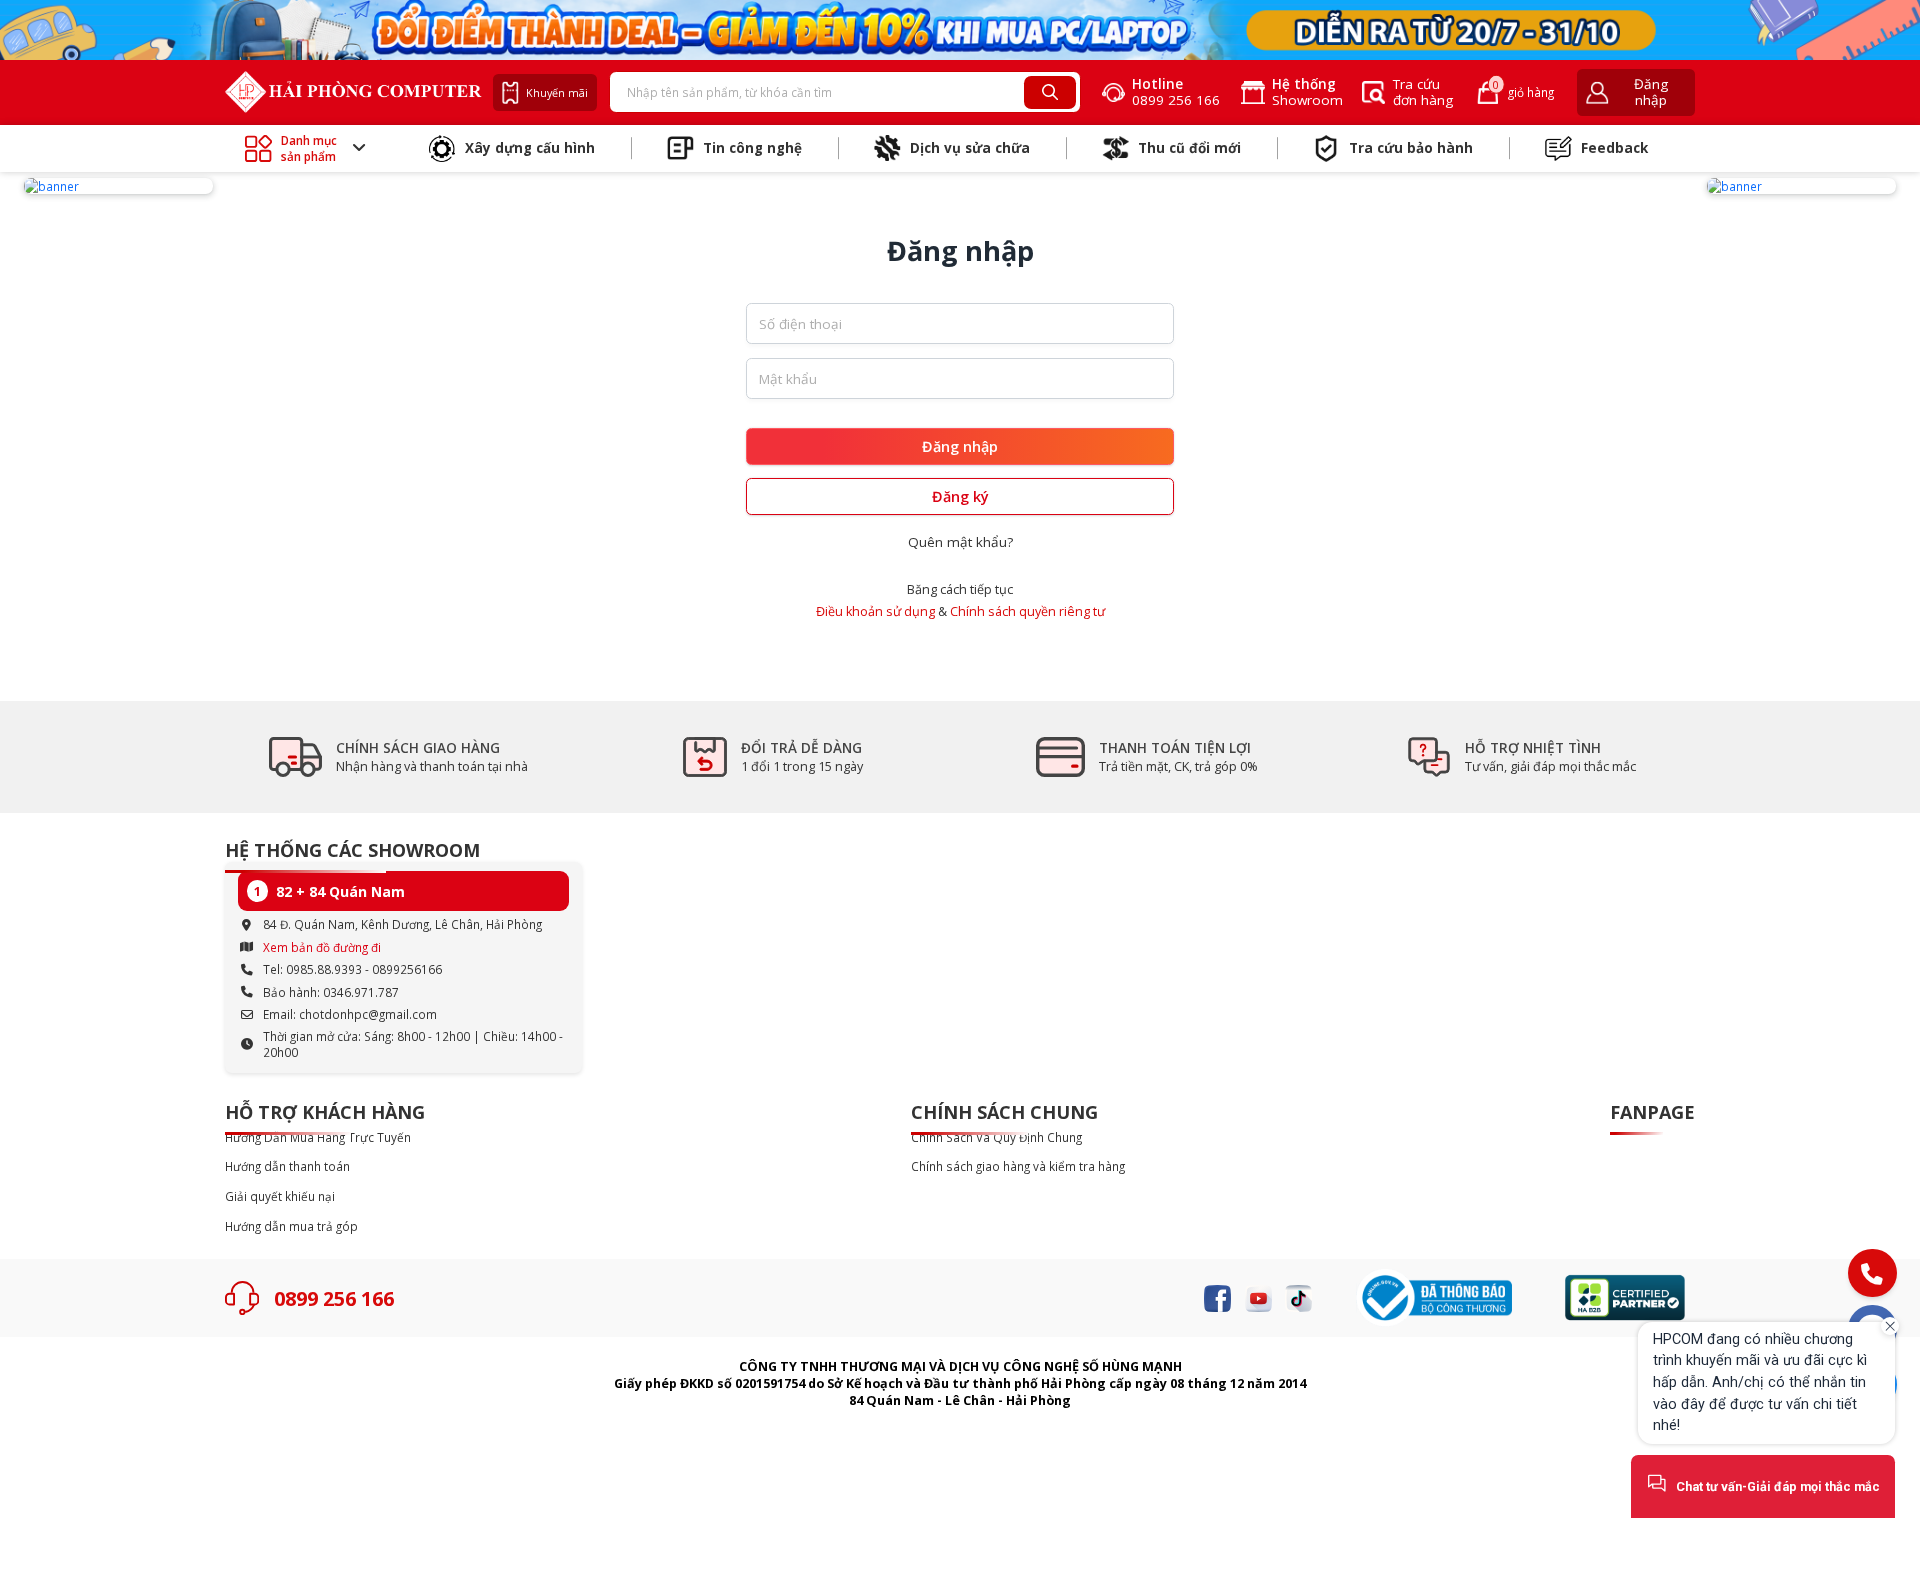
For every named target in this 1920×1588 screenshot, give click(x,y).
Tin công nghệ (752, 148)
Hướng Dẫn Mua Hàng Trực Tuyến (318, 1137)
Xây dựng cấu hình (530, 148)
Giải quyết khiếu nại (280, 1196)
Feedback (1614, 148)
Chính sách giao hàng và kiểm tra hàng (1018, 1166)
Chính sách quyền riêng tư (1027, 611)
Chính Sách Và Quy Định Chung (996, 1137)
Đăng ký (960, 496)
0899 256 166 (334, 1298)
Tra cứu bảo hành (1411, 148)
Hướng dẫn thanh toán (287, 1166)
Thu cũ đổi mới (1189, 148)
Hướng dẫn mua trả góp (291, 1226)
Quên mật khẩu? (960, 542)
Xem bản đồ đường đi (322, 947)
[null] (118, 186)
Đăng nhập (960, 446)
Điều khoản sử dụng (875, 611)
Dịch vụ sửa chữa (970, 148)
